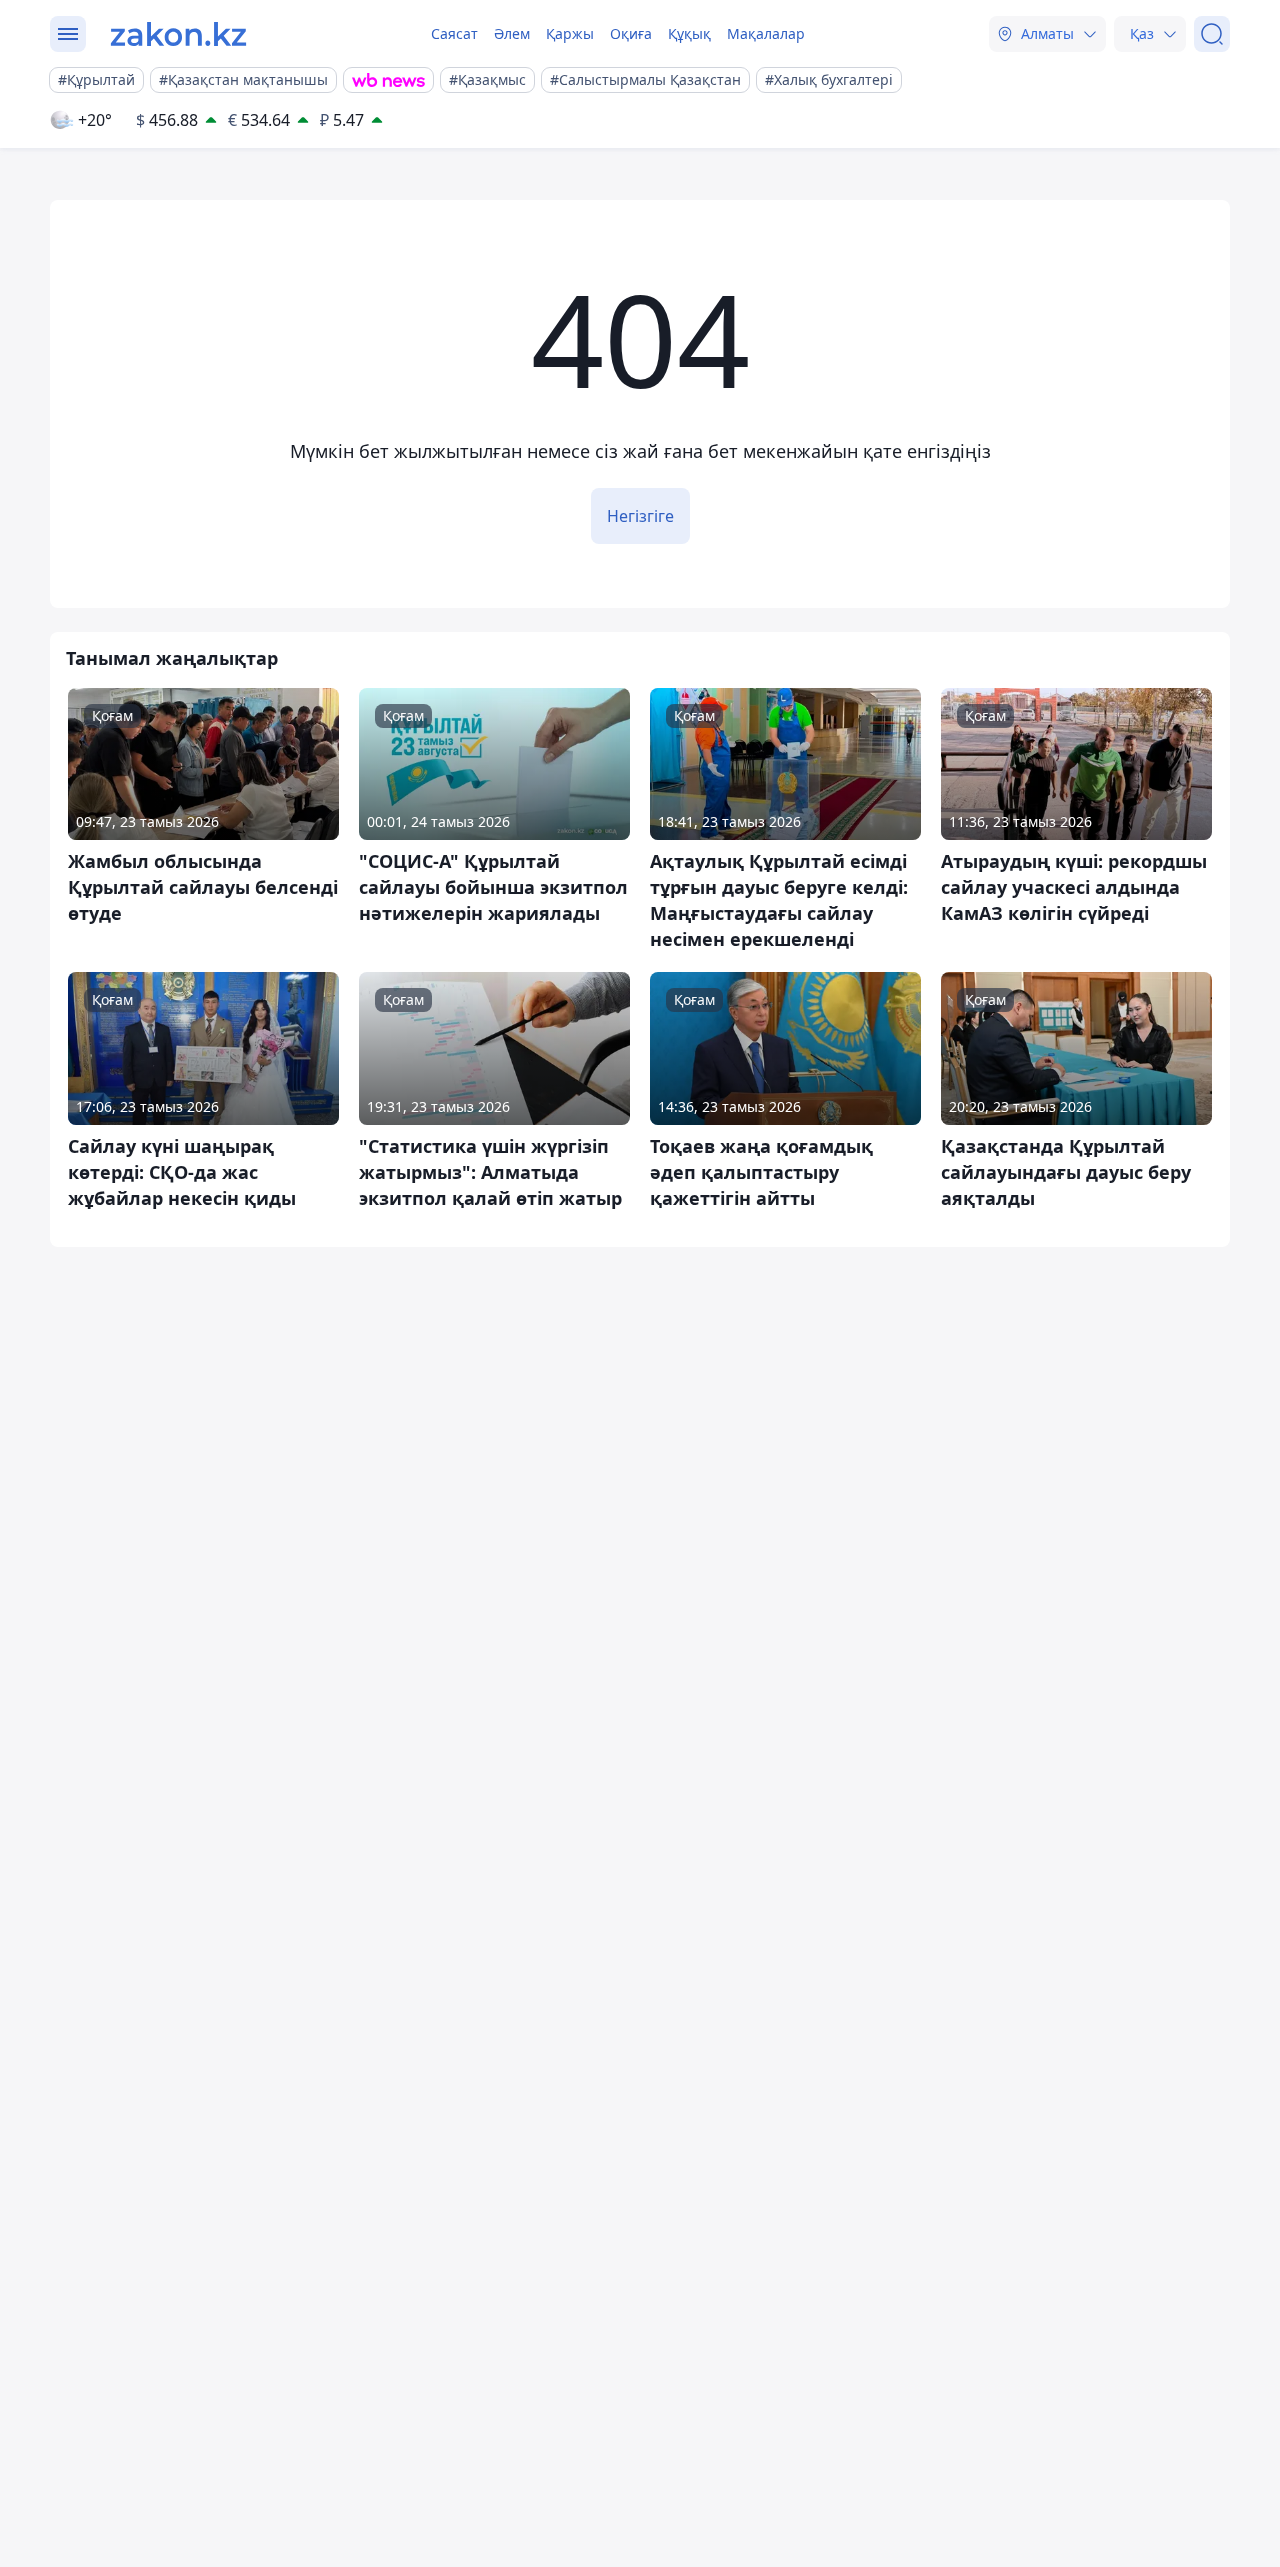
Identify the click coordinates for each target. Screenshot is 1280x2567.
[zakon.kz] (178, 34)
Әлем (512, 33)
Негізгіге (640, 516)
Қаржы (570, 33)
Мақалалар (766, 33)
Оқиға (631, 33)
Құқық (689, 33)
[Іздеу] (1212, 34)
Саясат (454, 33)
